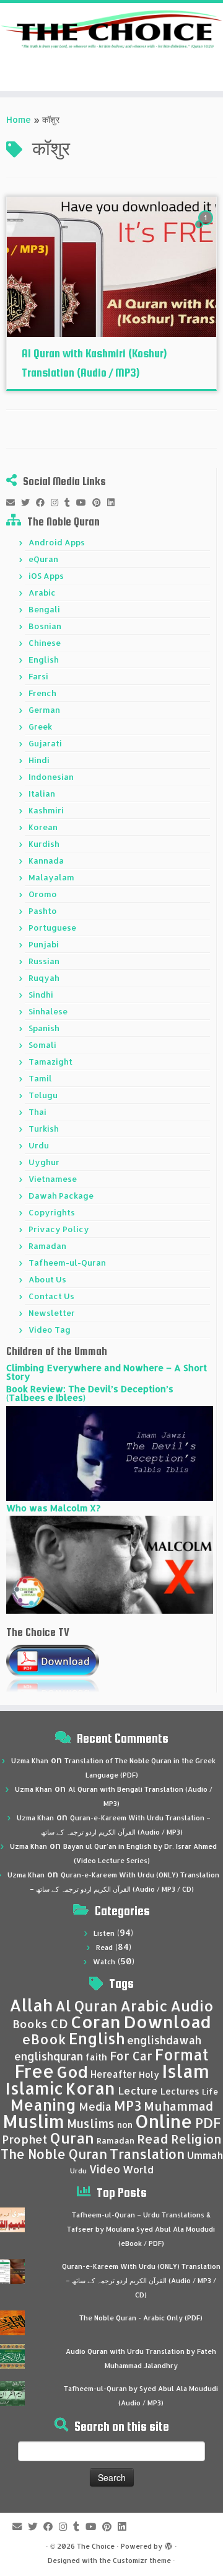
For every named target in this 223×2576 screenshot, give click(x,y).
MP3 (128, 2105)
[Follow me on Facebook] (43, 503)
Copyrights (52, 1212)
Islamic (34, 2088)
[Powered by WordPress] (168, 2544)
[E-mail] (14, 503)
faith (96, 2057)
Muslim (33, 2121)
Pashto (43, 911)
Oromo (43, 894)
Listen (104, 1933)
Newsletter (52, 1313)
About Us (47, 1279)
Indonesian (51, 777)
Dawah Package (61, 1196)
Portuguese (52, 928)
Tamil (40, 1078)
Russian (44, 961)
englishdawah (164, 2040)
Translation (147, 2154)
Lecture (138, 2091)
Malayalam (51, 877)
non (125, 2125)
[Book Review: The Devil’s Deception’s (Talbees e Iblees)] (110, 1452)
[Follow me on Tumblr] (70, 503)
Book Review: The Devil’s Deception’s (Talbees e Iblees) (90, 1393)
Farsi (38, 676)
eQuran (43, 559)
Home (19, 119)
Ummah (205, 2155)
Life (210, 2091)
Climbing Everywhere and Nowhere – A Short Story (107, 1372)
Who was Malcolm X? (53, 1508)
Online (164, 2121)
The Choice (96, 2546)
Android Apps (57, 542)
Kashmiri (46, 810)
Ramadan (47, 1246)
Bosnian (45, 626)
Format (182, 2055)
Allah (31, 2005)
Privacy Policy (59, 1229)
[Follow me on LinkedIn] (114, 503)
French (42, 693)
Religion (196, 2139)
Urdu (39, 1145)
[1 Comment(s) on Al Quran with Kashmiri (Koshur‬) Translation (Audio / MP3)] (207, 229)
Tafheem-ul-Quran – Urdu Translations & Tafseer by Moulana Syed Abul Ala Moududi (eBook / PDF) (141, 2229)
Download (167, 2022)
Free (34, 2071)
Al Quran (86, 2006)
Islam (186, 2071)
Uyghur (44, 1162)
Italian (42, 794)
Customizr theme (142, 2560)
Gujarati (45, 743)
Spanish (44, 1028)
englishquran (49, 2056)
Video (105, 2169)
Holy (149, 2074)
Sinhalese (48, 1011)
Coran (96, 2022)
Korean (43, 827)
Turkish (44, 1129)
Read (104, 1948)
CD (59, 2024)
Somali (42, 1045)
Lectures (180, 2091)
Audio (192, 2006)
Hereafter (113, 2074)
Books (30, 2024)
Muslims (91, 2124)
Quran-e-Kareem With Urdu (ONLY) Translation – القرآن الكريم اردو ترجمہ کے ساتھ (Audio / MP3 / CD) (141, 2281)
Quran (72, 2138)
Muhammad (178, 2106)
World (138, 2169)
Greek (40, 727)
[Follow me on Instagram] (58, 503)
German (44, 710)
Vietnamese (53, 1179)
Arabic (42, 593)
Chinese (45, 643)
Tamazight (50, 1062)
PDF (208, 2123)
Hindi (39, 760)
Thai (37, 1112)
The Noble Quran (54, 2154)
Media (95, 2106)
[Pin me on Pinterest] (100, 503)
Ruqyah (44, 978)
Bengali (44, 609)
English (44, 660)
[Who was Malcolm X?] (110, 1564)
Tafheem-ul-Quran (67, 1263)
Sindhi (41, 995)
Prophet (25, 2139)
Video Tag (50, 1330)
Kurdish (44, 844)
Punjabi (44, 944)
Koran (90, 2088)
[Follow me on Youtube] (84, 503)
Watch (104, 1962)
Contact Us (51, 1296)
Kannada (46, 861)
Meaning (43, 2104)
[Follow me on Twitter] (28, 503)
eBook (44, 2039)
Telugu (43, 1095)
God (72, 2072)
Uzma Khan (30, 1761)
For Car (131, 2056)
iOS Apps (46, 576)
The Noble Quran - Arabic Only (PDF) (141, 2318)
